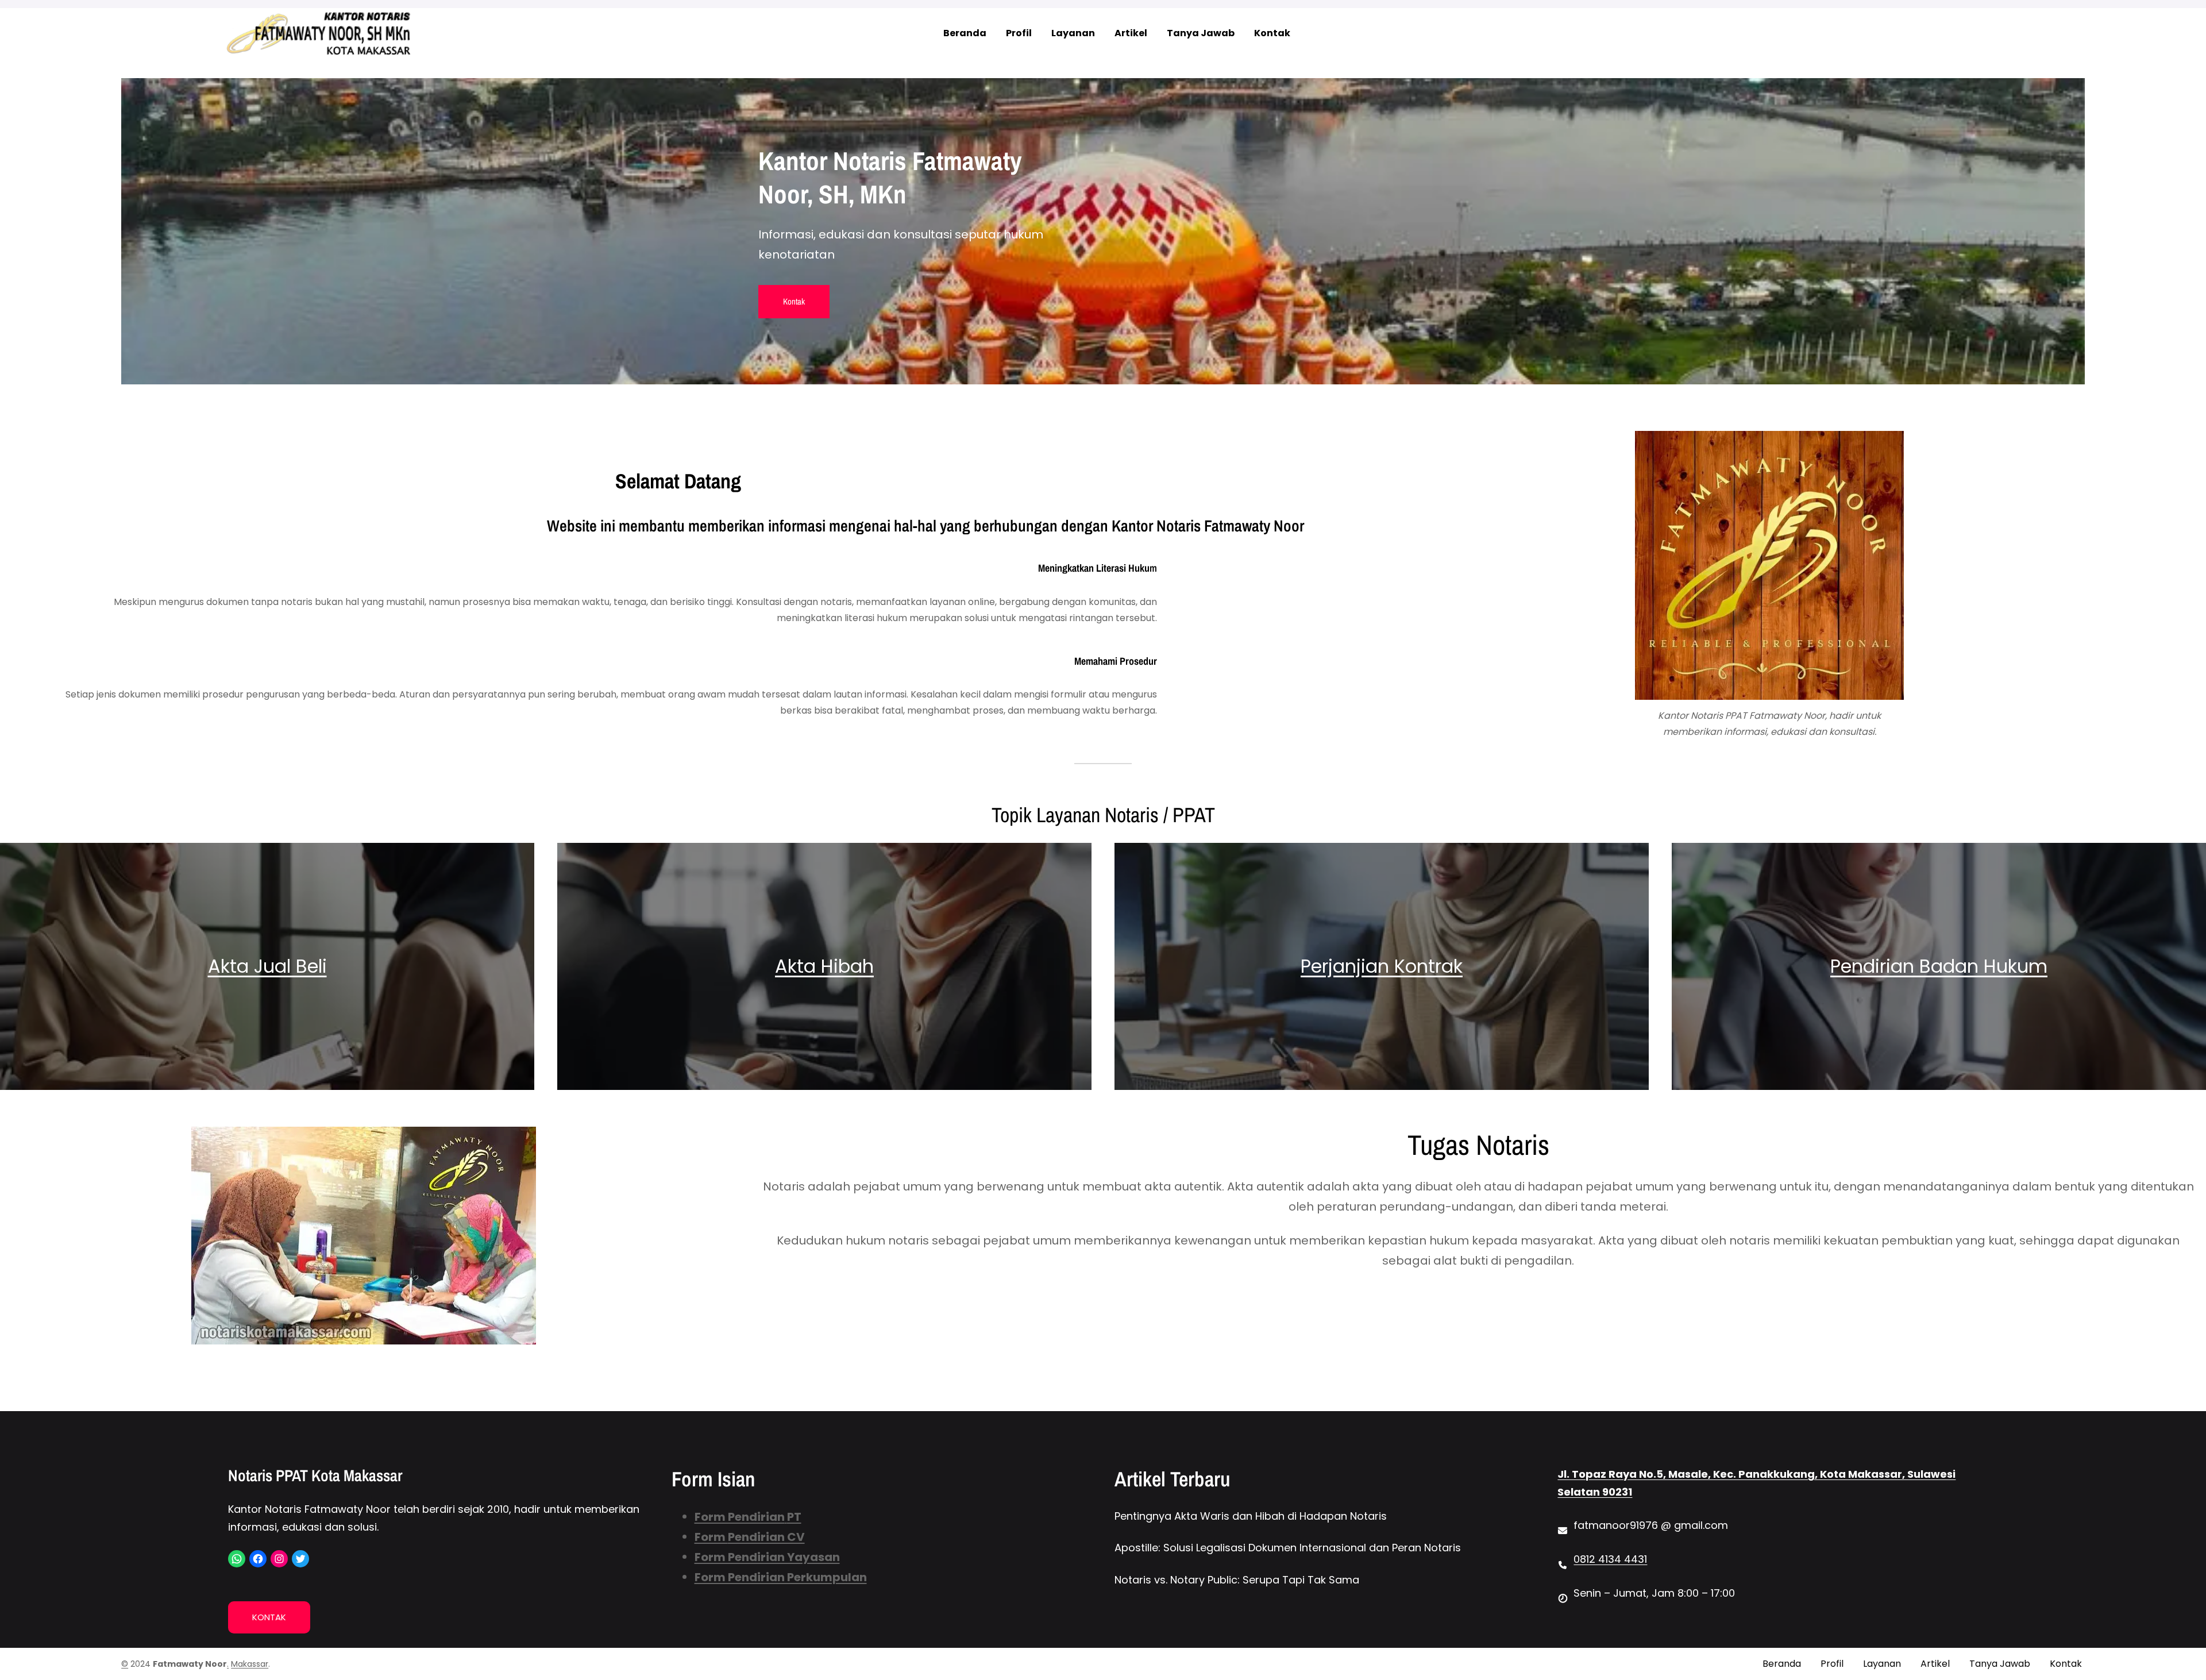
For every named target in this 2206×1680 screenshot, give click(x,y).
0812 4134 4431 (1610, 1559)
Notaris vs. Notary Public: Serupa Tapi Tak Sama (1237, 1580)
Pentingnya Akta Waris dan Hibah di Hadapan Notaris (1251, 1516)
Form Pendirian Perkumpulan (781, 1577)
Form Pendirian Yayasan (767, 1557)
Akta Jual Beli (267, 966)
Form (711, 1537)
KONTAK (269, 1617)
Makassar (250, 1664)
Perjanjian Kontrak (1382, 966)
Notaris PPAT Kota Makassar (315, 1475)
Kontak (794, 301)
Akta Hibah (824, 966)
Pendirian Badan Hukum (1939, 966)
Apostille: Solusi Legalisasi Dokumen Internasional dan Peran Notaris (1288, 1548)
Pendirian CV (766, 1537)
